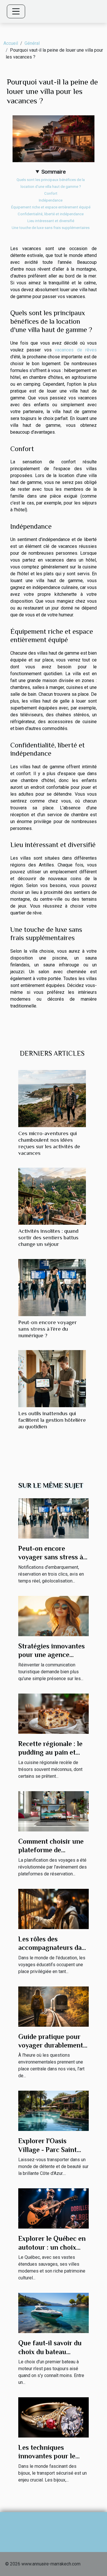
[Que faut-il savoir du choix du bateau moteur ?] (53, 2313)
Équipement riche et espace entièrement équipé (51, 207)
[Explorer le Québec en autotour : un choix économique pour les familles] (53, 2208)
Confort (51, 193)
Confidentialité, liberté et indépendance (51, 214)
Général (32, 43)
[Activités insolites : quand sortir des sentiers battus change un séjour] (52, 1196)
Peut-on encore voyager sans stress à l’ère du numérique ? (48, 1329)
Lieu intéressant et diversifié (51, 221)
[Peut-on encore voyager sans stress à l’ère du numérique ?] (52, 1288)
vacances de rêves (76, 350)
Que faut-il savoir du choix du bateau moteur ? (50, 2352)
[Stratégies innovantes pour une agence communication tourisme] (53, 1616)
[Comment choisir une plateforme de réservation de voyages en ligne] (53, 1811)
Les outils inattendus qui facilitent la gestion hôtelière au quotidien (52, 1420)
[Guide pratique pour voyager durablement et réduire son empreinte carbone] (53, 2006)
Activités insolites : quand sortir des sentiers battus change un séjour (48, 1237)
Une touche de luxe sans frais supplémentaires (51, 228)
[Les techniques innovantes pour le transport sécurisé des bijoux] (53, 2417)
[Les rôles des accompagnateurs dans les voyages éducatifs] (53, 1908)
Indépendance (51, 200)
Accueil (11, 43)
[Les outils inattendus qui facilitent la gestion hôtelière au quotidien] (52, 1379)
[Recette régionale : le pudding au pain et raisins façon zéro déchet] (53, 1713)
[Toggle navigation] (16, 11)
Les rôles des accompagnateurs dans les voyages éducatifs (53, 1948)
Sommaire (53, 172)
